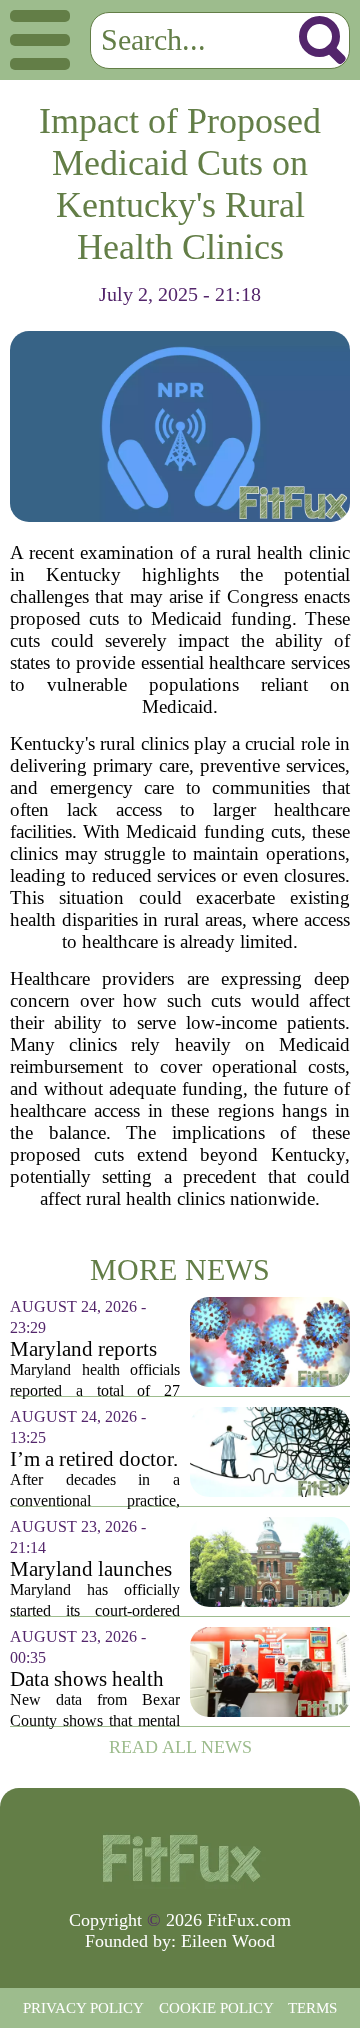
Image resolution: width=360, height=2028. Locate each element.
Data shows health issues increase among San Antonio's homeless (93, 1679)
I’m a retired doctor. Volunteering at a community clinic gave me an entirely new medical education (94, 1459)
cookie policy (216, 2008)
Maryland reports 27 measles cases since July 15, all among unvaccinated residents (83, 1349)
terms (312, 2008)
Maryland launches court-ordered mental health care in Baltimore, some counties (91, 1569)
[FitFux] (180, 1857)
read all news (180, 1747)
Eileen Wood (228, 1941)
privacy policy (83, 2008)
